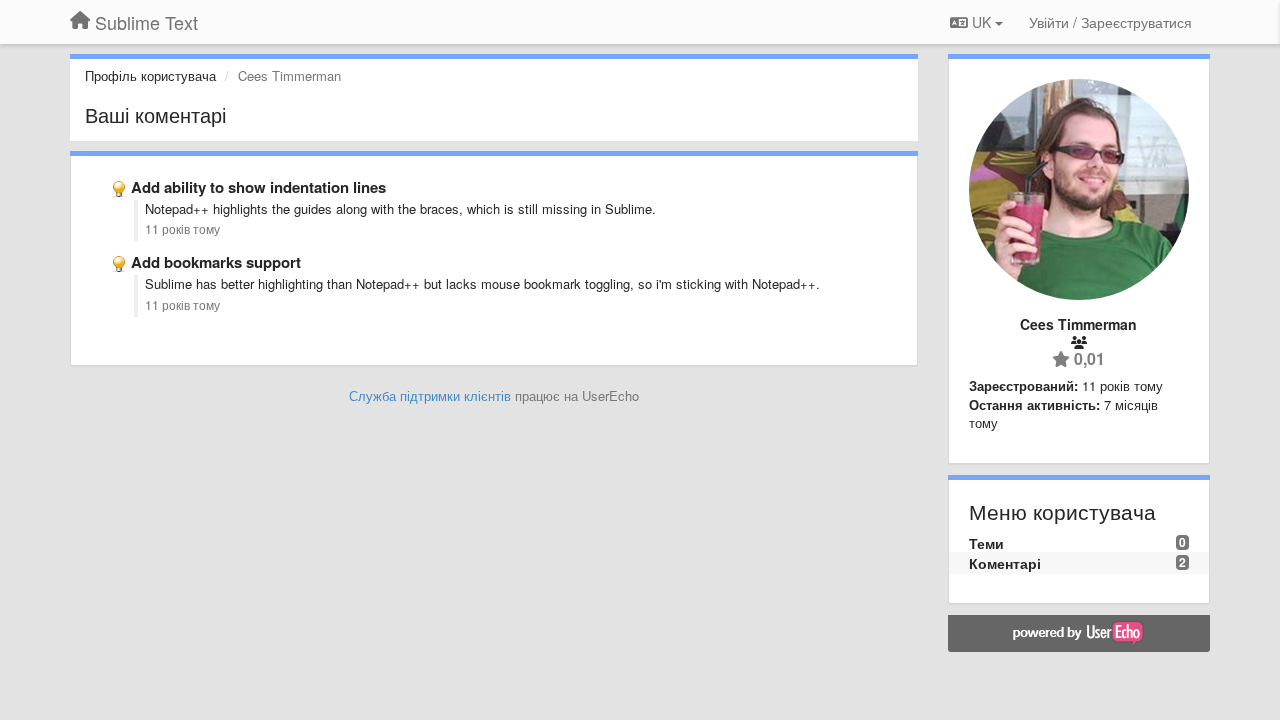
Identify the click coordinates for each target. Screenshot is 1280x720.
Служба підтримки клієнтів (430, 395)
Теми (986, 543)
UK (981, 22)
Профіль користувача (150, 75)
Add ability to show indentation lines (258, 187)
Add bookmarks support (216, 262)
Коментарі (1005, 563)
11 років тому (182, 229)
